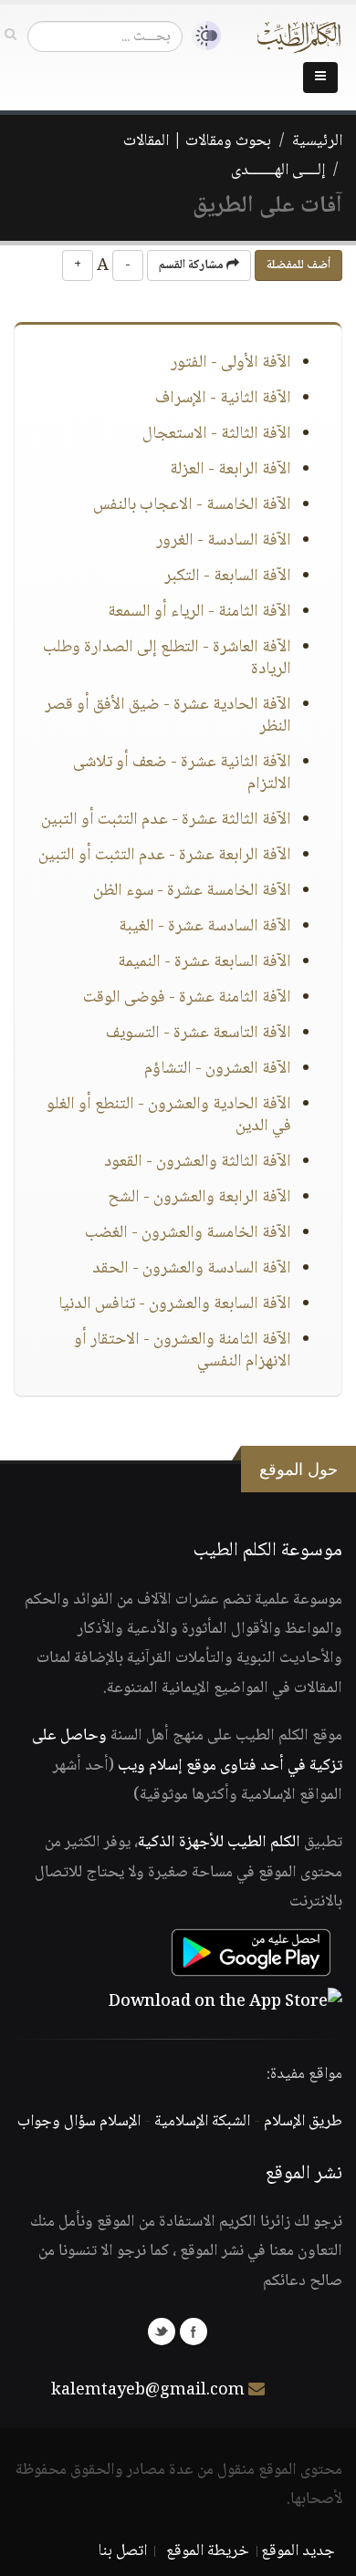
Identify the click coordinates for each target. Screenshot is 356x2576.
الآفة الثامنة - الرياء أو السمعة (199, 612)
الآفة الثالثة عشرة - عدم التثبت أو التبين (166, 820)
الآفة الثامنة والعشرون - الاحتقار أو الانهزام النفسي (183, 1351)
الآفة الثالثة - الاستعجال (217, 434)
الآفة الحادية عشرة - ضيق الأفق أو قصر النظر (168, 716)
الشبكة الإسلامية (202, 2122)
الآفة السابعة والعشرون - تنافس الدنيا (175, 1304)
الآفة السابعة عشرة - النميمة (204, 962)
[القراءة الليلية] (202, 36)
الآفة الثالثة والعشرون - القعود (198, 1162)
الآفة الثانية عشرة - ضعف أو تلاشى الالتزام (182, 774)
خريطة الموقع (208, 2551)
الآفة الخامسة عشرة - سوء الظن (192, 891)
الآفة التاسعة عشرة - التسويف (199, 1034)
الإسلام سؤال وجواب (79, 2122)
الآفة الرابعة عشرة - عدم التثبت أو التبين (165, 856)
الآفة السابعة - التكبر (228, 576)
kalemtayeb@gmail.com (148, 2391)
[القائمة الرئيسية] (320, 78)
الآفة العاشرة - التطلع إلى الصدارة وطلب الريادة (167, 659)
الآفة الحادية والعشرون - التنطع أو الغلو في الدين (169, 1116)
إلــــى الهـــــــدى (278, 171)
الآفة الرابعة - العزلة (230, 470)
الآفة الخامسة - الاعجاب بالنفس (192, 505)
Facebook (194, 2332)
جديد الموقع (298, 2551)
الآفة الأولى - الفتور (231, 363)
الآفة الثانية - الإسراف (223, 399)
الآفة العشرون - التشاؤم (218, 1069)
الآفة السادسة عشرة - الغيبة (205, 927)
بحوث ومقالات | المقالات (197, 141)
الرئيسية (317, 141)
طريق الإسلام (303, 2122)
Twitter (162, 2332)
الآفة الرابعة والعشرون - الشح (199, 1198)
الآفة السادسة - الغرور (224, 541)
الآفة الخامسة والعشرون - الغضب (188, 1233)
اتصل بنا (123, 2551)
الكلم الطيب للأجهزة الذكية (219, 1843)
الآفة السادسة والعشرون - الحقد (192, 1269)
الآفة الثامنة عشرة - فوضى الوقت (187, 998)
